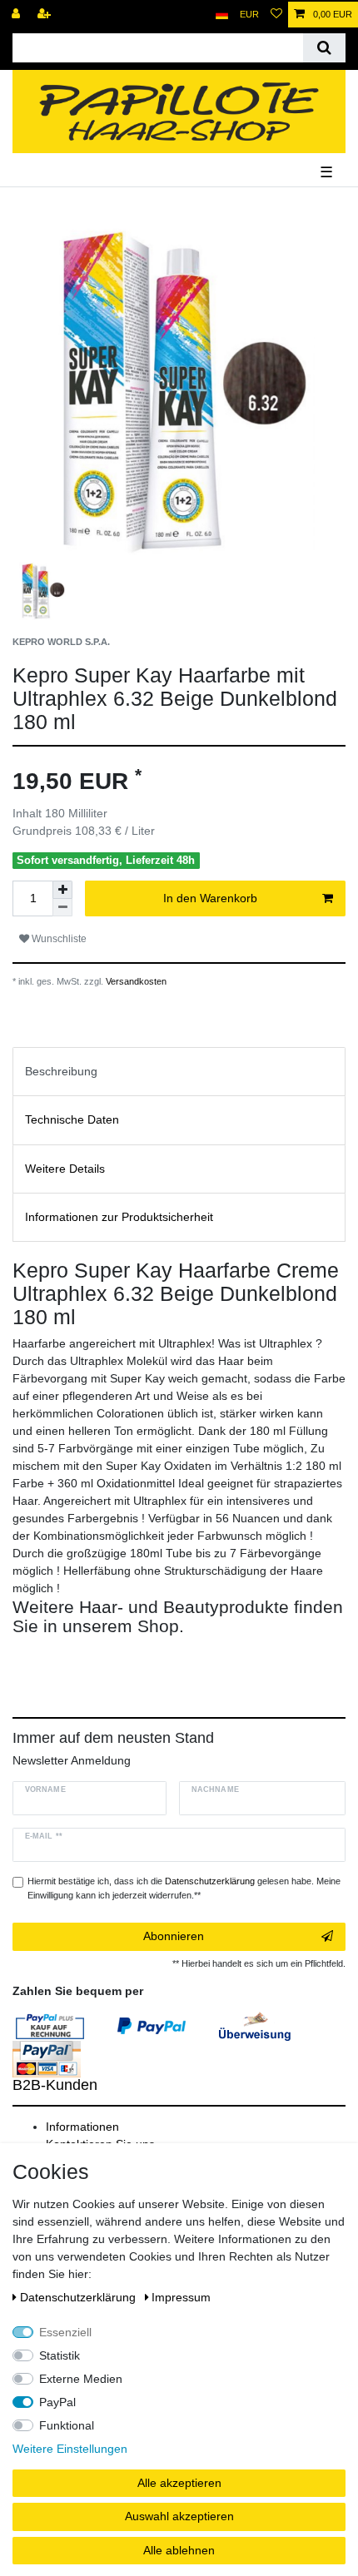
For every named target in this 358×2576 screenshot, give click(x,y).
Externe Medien (81, 2379)
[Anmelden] (17, 15)
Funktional (67, 2425)
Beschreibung (61, 1071)
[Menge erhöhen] (62, 890)
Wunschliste (58, 939)
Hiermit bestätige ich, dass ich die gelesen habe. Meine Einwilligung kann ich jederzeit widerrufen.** (184, 1888)
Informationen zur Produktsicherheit (119, 1217)
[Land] (222, 15)
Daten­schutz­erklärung (80, 2297)
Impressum (181, 2297)
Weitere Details (65, 1169)
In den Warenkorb (210, 898)
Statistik (60, 2355)
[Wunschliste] (276, 15)
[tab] (179, 1072)
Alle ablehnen (179, 2550)
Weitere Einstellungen (70, 2449)
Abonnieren (174, 1936)
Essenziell (65, 2332)
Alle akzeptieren (179, 2483)
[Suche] (324, 48)
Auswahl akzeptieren (179, 2516)
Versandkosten (135, 981)
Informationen (82, 2127)
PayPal (57, 2402)
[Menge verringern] (62, 908)
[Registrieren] (46, 15)
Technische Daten (72, 1119)
